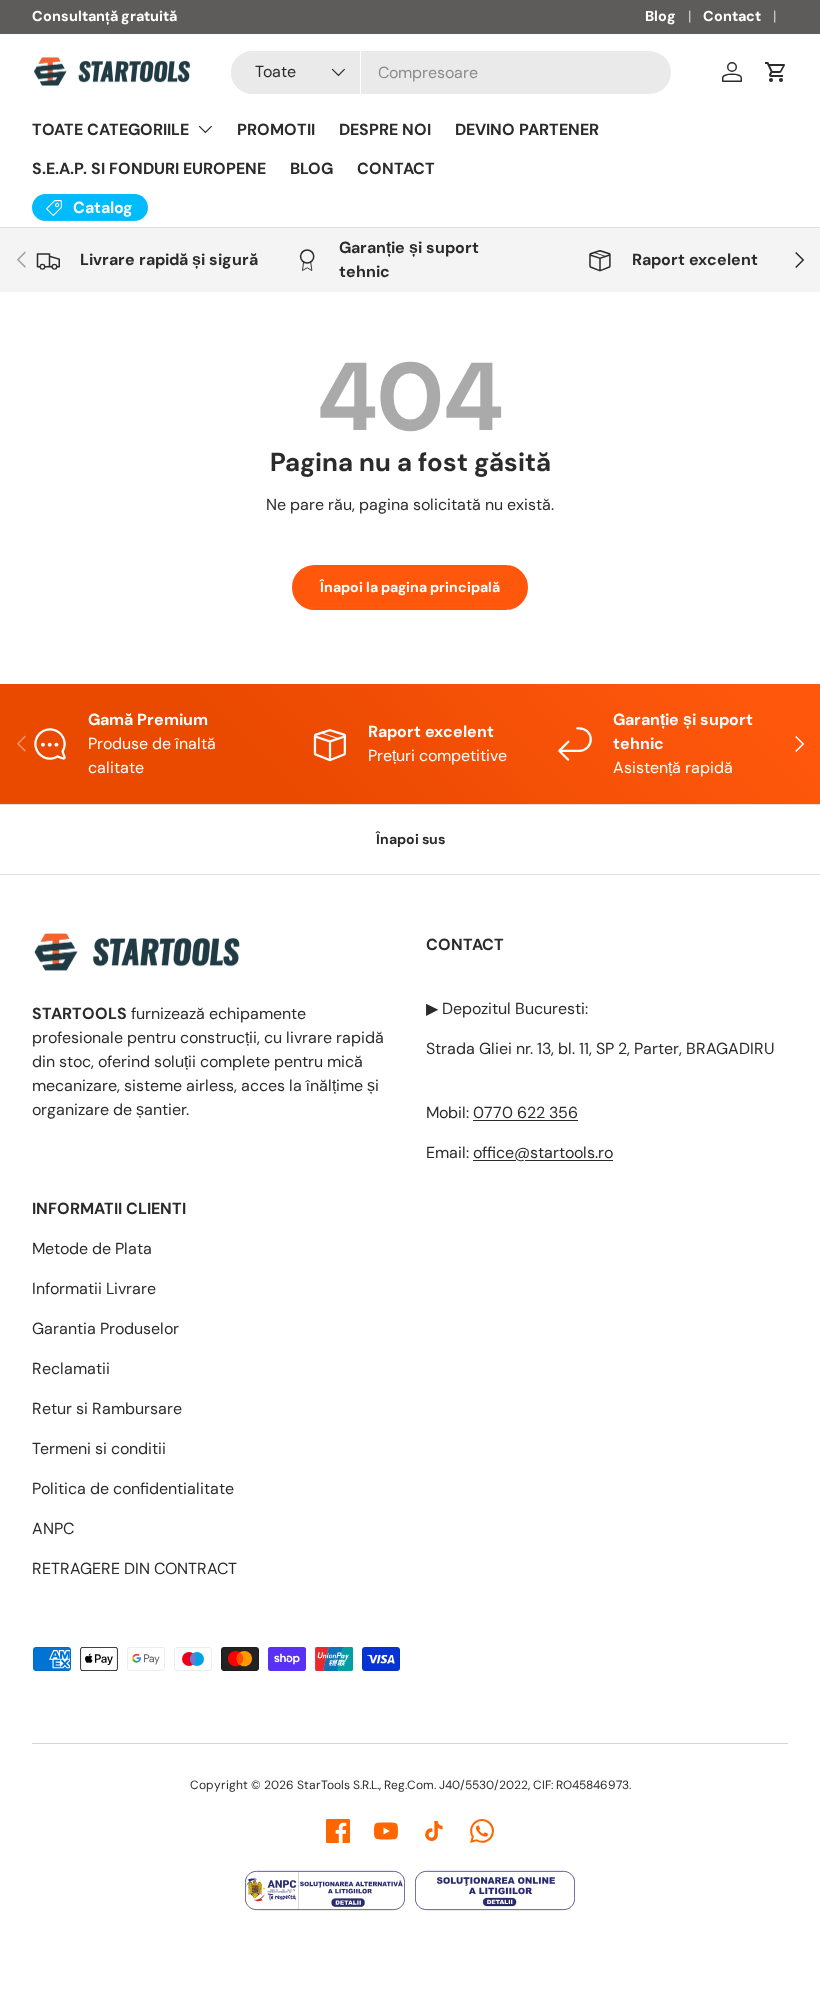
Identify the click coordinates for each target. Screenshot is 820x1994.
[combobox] (451, 72)
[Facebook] (338, 1831)
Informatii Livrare (94, 1288)
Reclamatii (71, 1368)
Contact (732, 16)
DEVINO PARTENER (527, 129)
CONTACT (396, 168)
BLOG (311, 168)
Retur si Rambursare (107, 1408)
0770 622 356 (525, 1112)
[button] (776, 72)
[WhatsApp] (482, 1831)
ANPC (53, 1528)
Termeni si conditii (99, 1448)
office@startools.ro (543, 1152)
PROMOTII (276, 129)
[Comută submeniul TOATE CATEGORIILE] (205, 129)
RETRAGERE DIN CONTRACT (134, 1568)
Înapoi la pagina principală (410, 587)
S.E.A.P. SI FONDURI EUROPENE (149, 168)
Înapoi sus (410, 839)
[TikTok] (434, 1831)
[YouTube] (386, 1831)
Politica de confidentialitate (133, 1488)
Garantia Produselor (105, 1328)
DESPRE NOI (385, 129)
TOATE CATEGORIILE (110, 129)
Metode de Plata (92, 1248)
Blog (660, 16)
